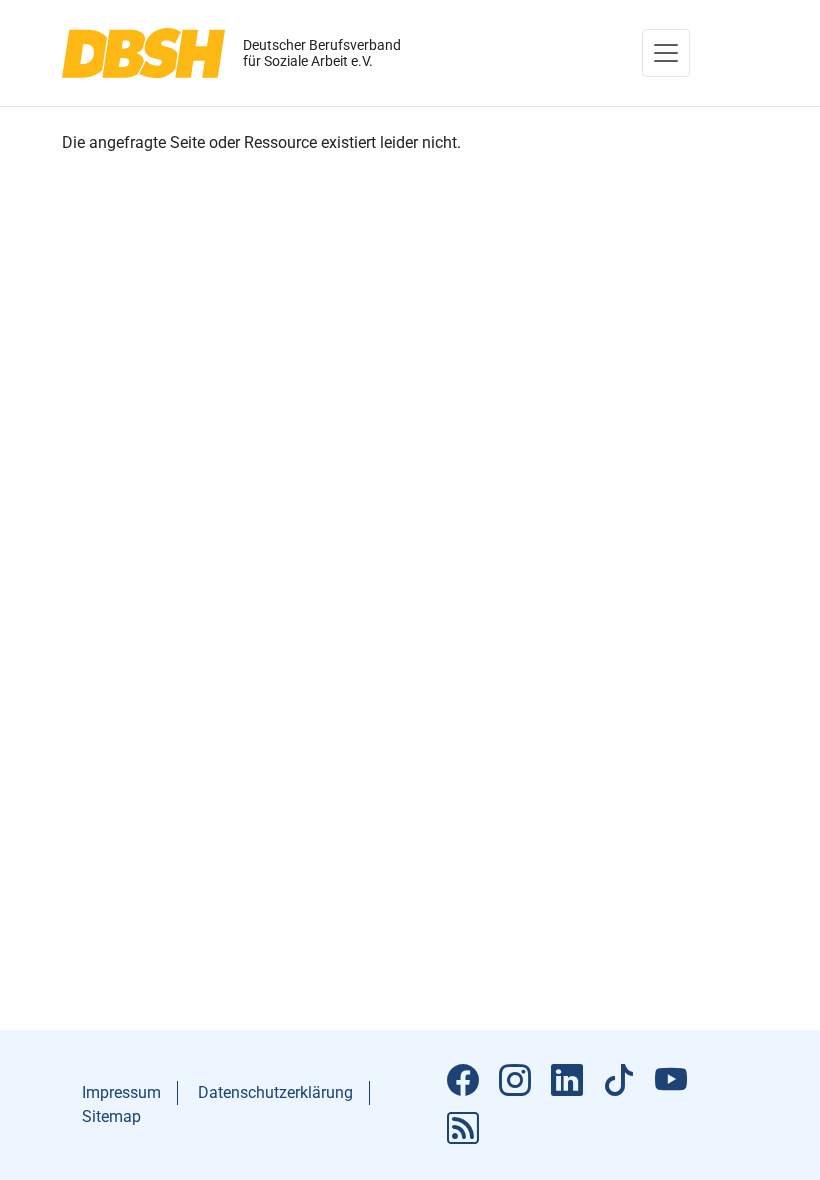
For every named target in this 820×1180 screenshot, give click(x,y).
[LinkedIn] (567, 1081)
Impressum (121, 1092)
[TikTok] (619, 1081)
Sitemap (111, 1116)
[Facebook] (463, 1081)
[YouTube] (671, 1081)
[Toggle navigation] (666, 53)
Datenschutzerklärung (275, 1092)
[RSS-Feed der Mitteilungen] (463, 1129)
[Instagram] (515, 1081)
